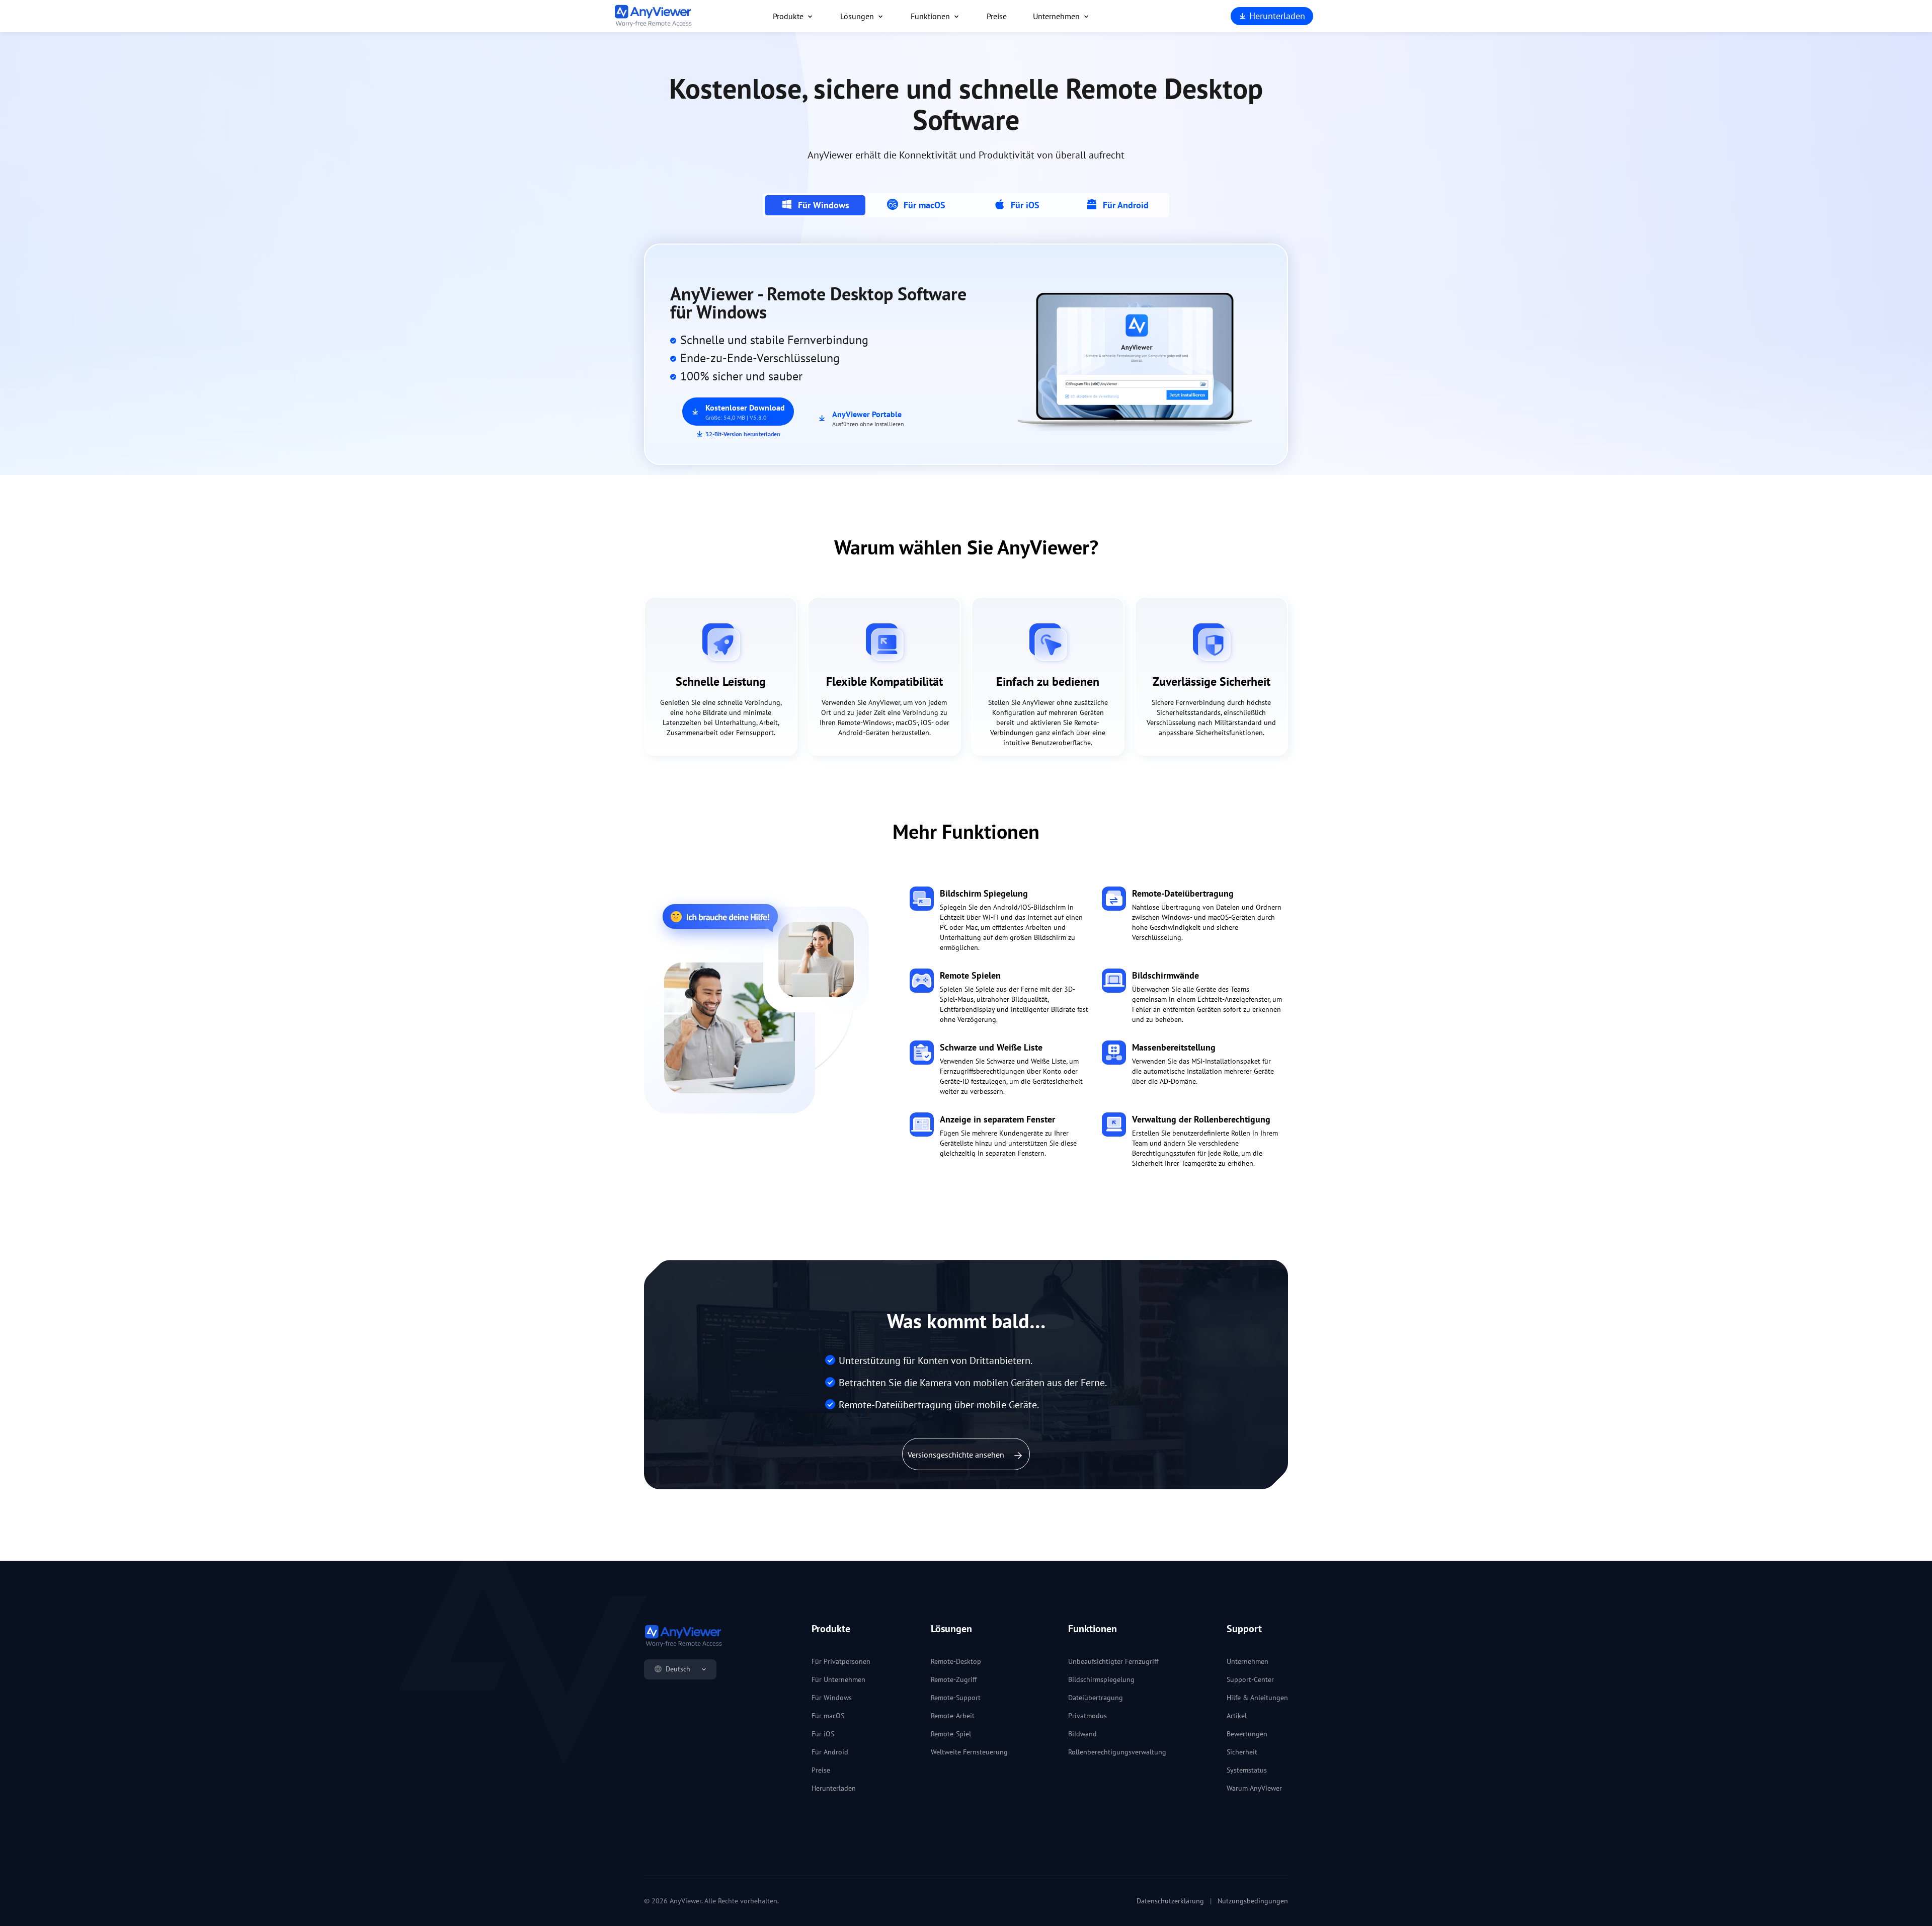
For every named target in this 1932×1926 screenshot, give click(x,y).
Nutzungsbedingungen (1253, 1901)
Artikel (1237, 1716)
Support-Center (1250, 1679)
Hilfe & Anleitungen (1257, 1698)
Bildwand (1082, 1734)
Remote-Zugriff (954, 1679)
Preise (997, 16)
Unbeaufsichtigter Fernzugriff (1113, 1661)
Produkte (788, 16)
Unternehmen (1056, 16)
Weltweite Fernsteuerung (969, 1752)
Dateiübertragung (1096, 1698)
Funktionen (930, 16)
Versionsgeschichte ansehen (957, 1455)
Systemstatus (1247, 1770)
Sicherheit (1242, 1752)
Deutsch (678, 1669)
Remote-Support (956, 1698)
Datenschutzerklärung (1170, 1901)
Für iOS (823, 1734)
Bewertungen (1247, 1734)
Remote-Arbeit (953, 1716)
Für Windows (832, 1698)
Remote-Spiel (951, 1734)
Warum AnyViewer (1254, 1788)
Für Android (830, 1752)
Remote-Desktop (956, 1661)
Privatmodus (1088, 1716)
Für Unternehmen (838, 1679)
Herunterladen (1276, 16)
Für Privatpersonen (841, 1661)
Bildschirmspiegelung (1101, 1679)
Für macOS (828, 1716)
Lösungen (857, 16)
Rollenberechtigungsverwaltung (1117, 1752)
